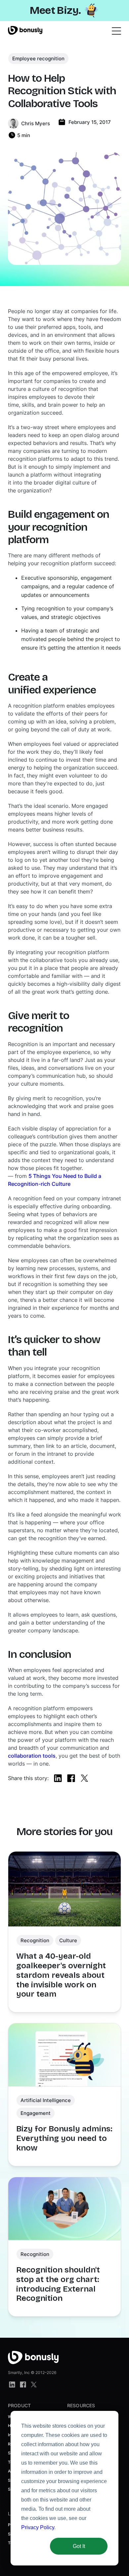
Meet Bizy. (55, 10)
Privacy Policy (38, 2527)
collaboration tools (32, 1756)
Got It (79, 2546)
